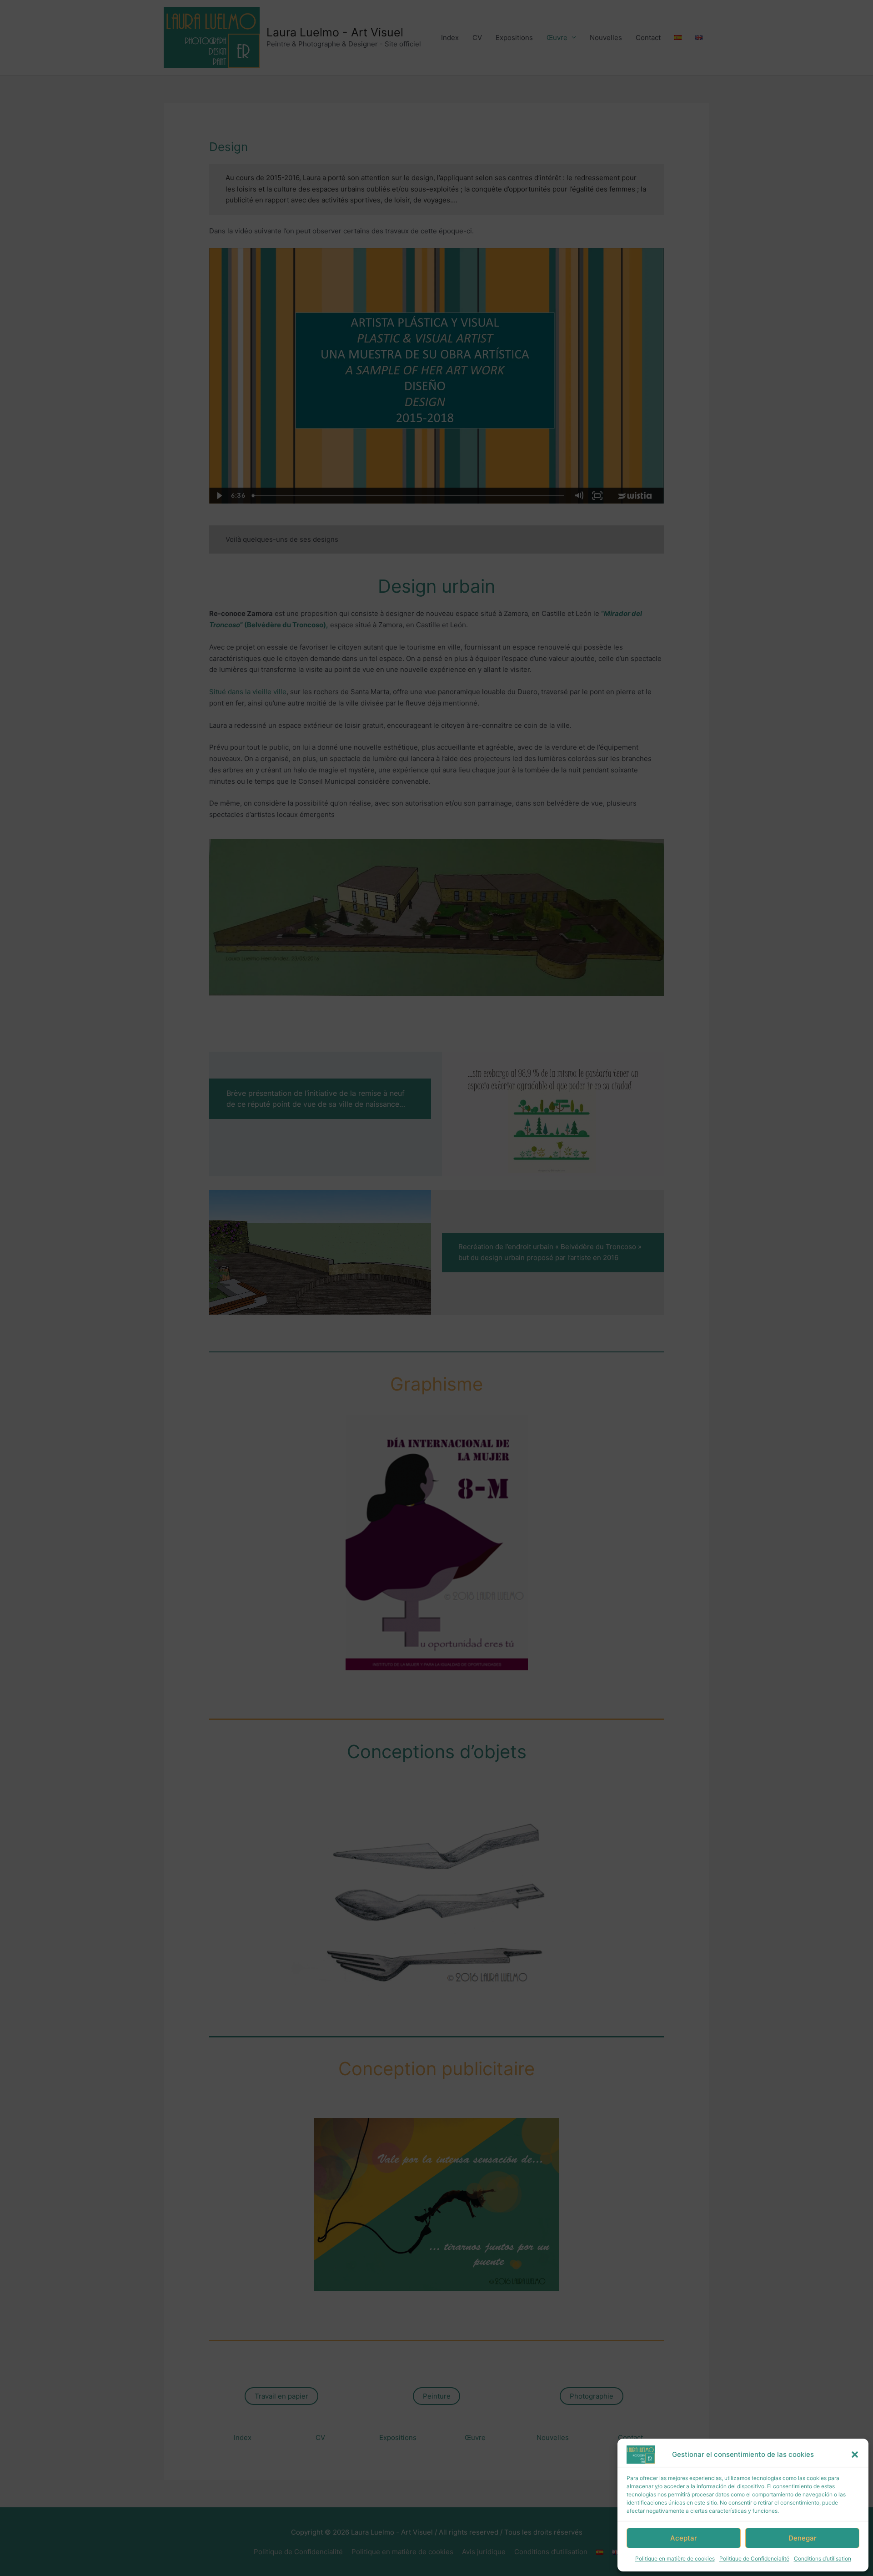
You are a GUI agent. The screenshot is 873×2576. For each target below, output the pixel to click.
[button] (855, 2455)
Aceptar (684, 2538)
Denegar (803, 2538)
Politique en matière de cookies (675, 2558)
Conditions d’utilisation (823, 2558)
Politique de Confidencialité (754, 2558)
